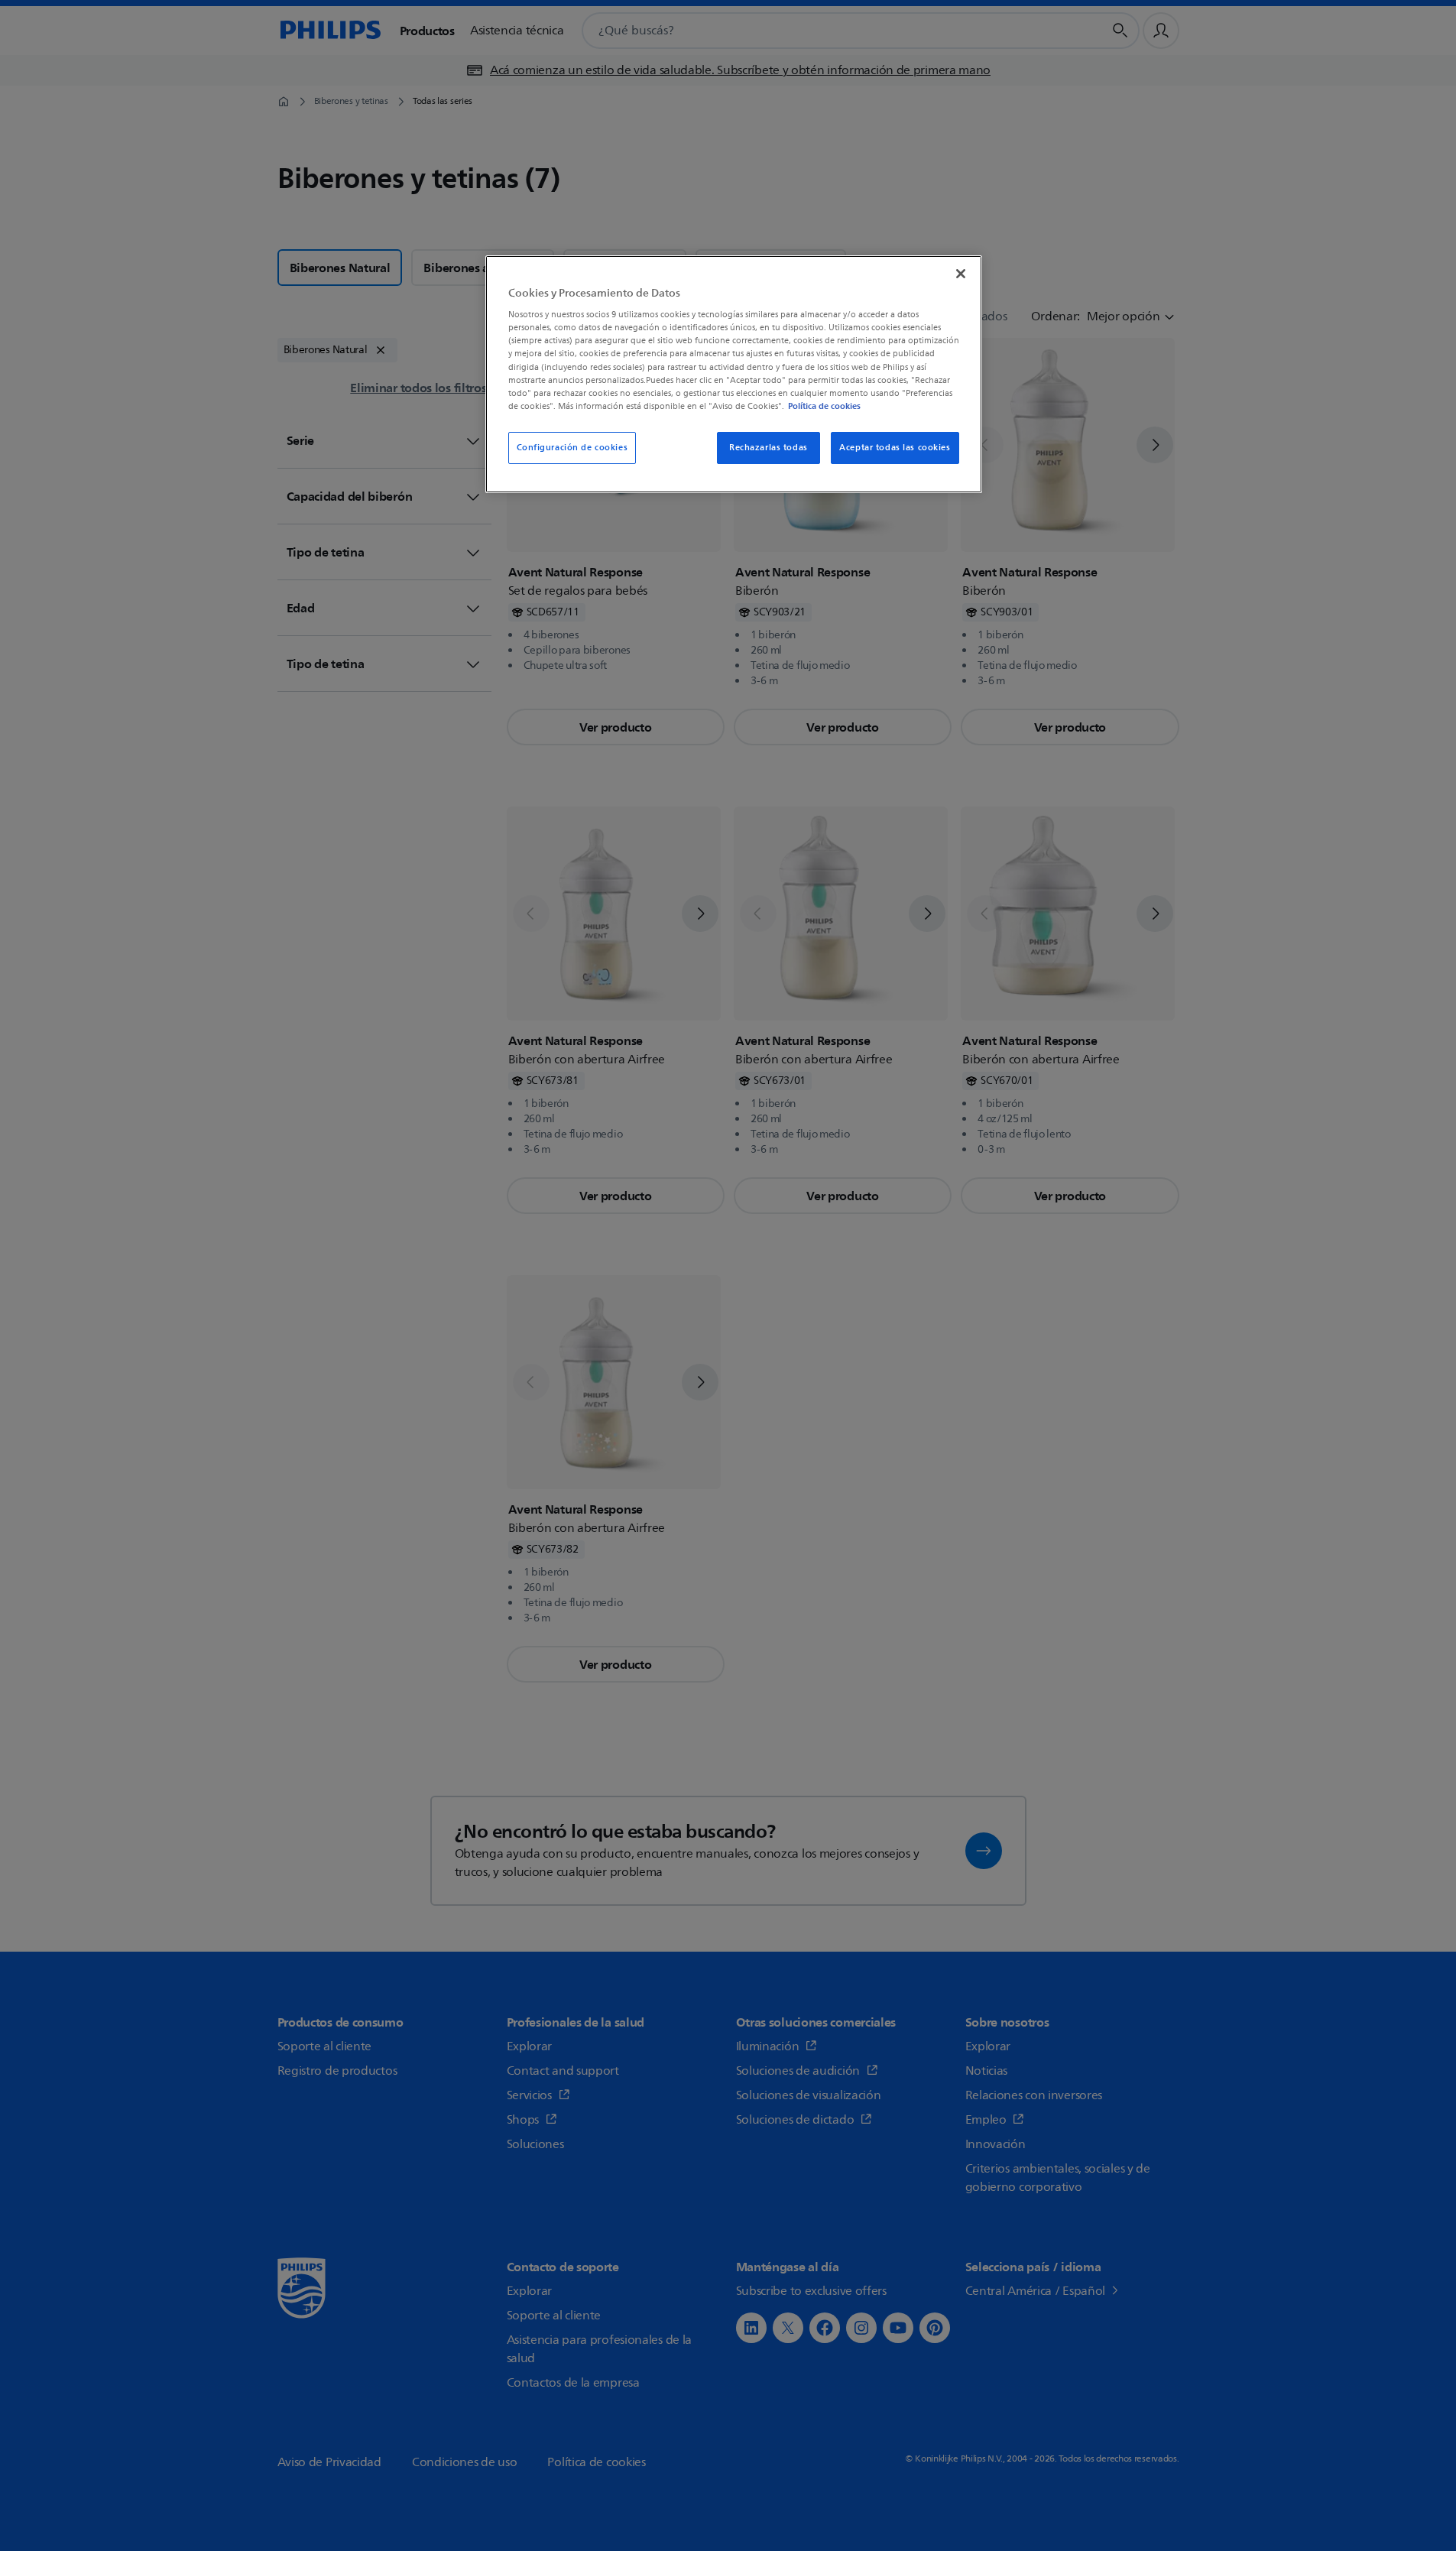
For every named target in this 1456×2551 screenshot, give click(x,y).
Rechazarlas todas (769, 448)
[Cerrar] (961, 274)
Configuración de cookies (572, 448)
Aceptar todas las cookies (895, 448)
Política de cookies (824, 406)
